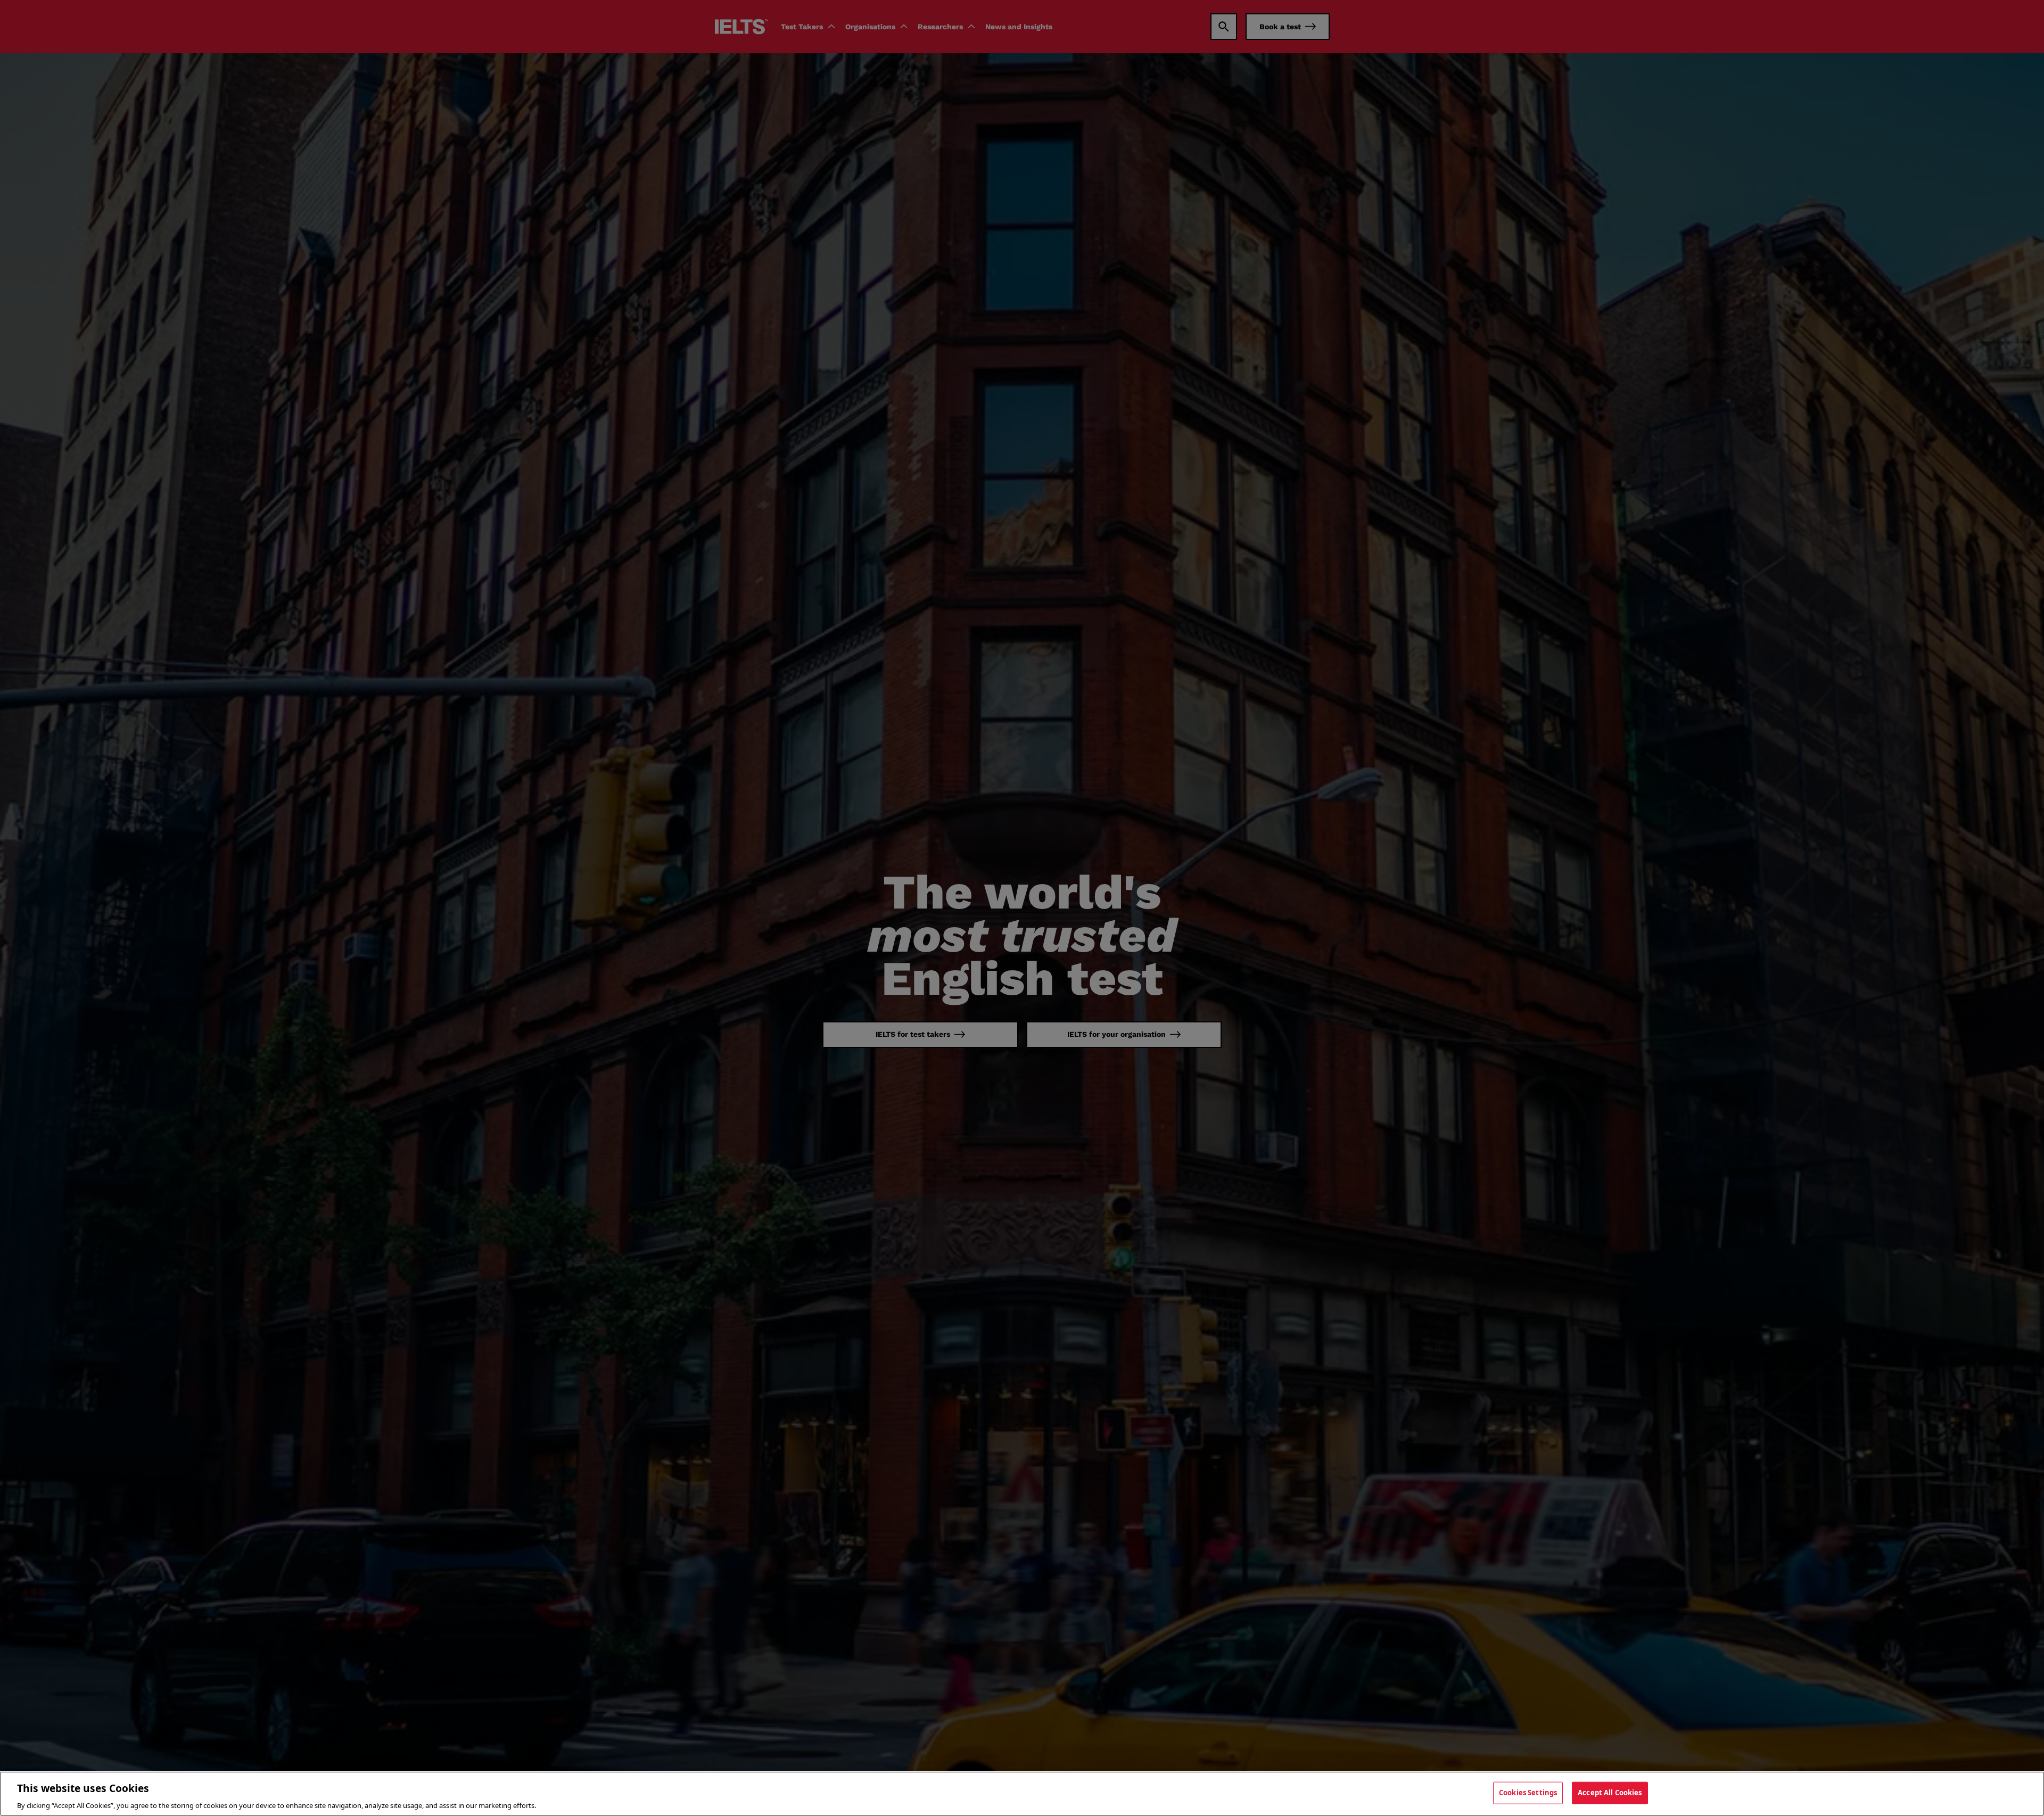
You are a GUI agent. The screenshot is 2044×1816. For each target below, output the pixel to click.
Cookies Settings (1528, 1792)
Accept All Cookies (1610, 1792)
